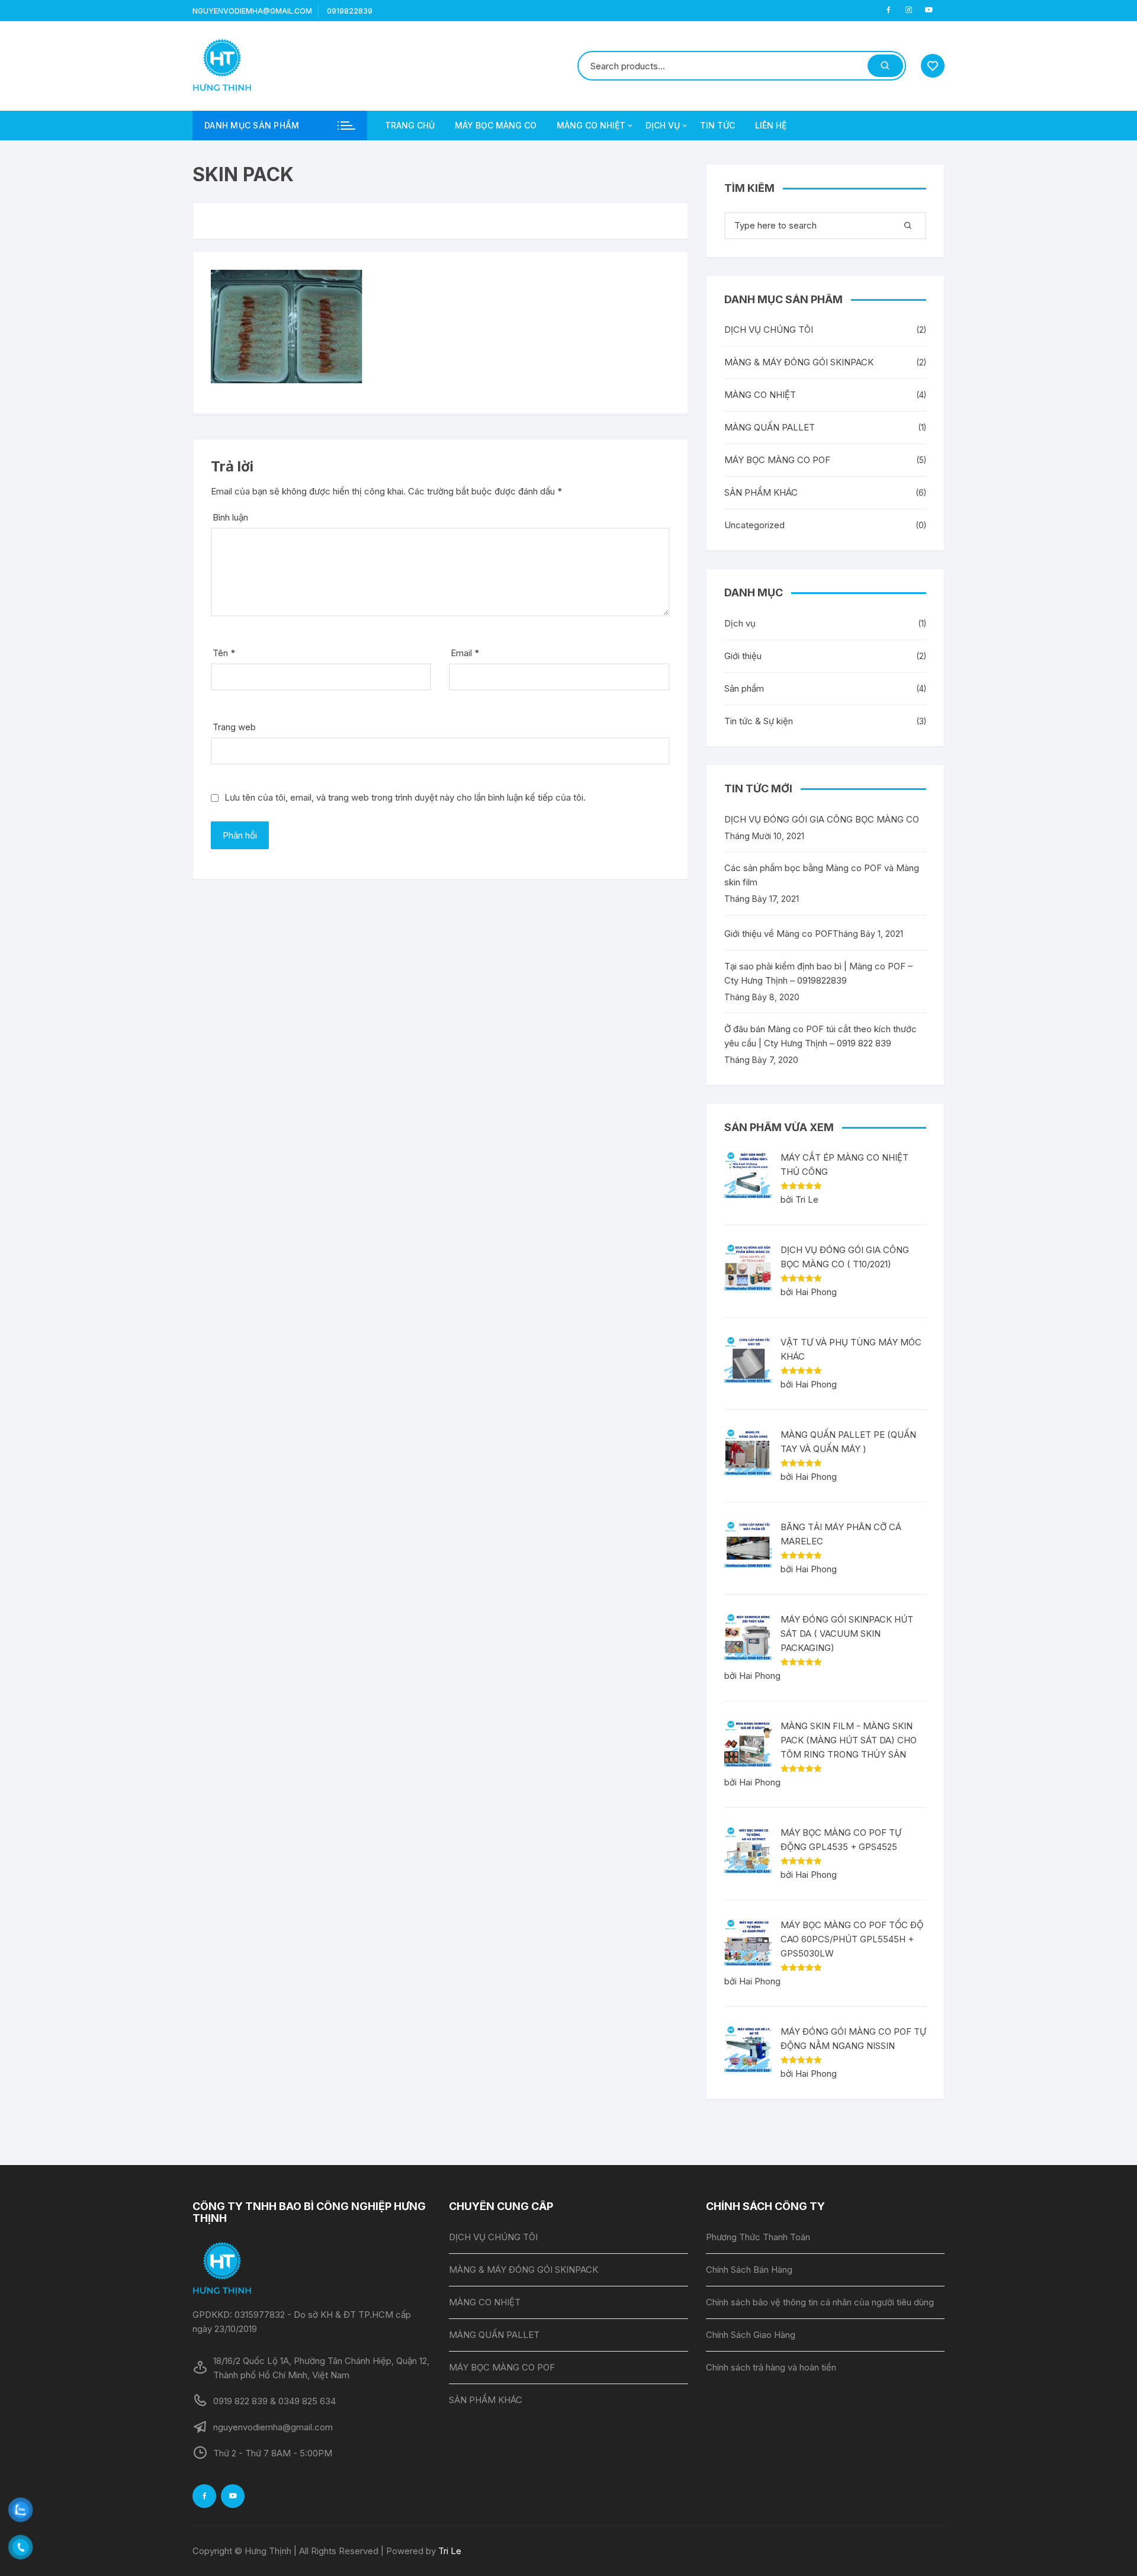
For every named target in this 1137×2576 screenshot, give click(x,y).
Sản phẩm (744, 688)
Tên (224, 653)
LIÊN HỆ (771, 125)
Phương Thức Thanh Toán (758, 2237)
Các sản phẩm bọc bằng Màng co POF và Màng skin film (822, 875)
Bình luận (230, 517)
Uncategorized (754, 525)
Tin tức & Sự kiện (759, 721)
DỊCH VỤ (663, 125)
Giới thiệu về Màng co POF (778, 934)
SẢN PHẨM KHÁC (761, 492)
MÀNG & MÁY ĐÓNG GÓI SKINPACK (799, 362)
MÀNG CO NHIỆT (591, 125)
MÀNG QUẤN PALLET (770, 427)
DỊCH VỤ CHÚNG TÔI (769, 330)
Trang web (234, 727)
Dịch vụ (740, 623)
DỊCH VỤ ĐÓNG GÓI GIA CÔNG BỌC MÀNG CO (822, 819)
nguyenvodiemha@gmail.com (252, 11)
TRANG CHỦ (410, 125)
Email (465, 653)
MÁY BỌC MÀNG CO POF (777, 460)
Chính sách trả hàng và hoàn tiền (771, 2367)
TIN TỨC (717, 125)
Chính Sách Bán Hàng (749, 2270)
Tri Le (450, 2551)
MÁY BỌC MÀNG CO (496, 125)
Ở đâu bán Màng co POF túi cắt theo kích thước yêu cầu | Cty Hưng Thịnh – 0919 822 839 (820, 1036)
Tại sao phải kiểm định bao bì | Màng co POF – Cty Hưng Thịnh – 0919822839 (818, 973)
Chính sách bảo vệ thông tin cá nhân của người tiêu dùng (820, 2302)
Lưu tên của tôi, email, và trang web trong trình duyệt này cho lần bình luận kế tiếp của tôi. (405, 797)
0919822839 (350, 11)
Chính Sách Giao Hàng (751, 2335)
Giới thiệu (743, 656)
